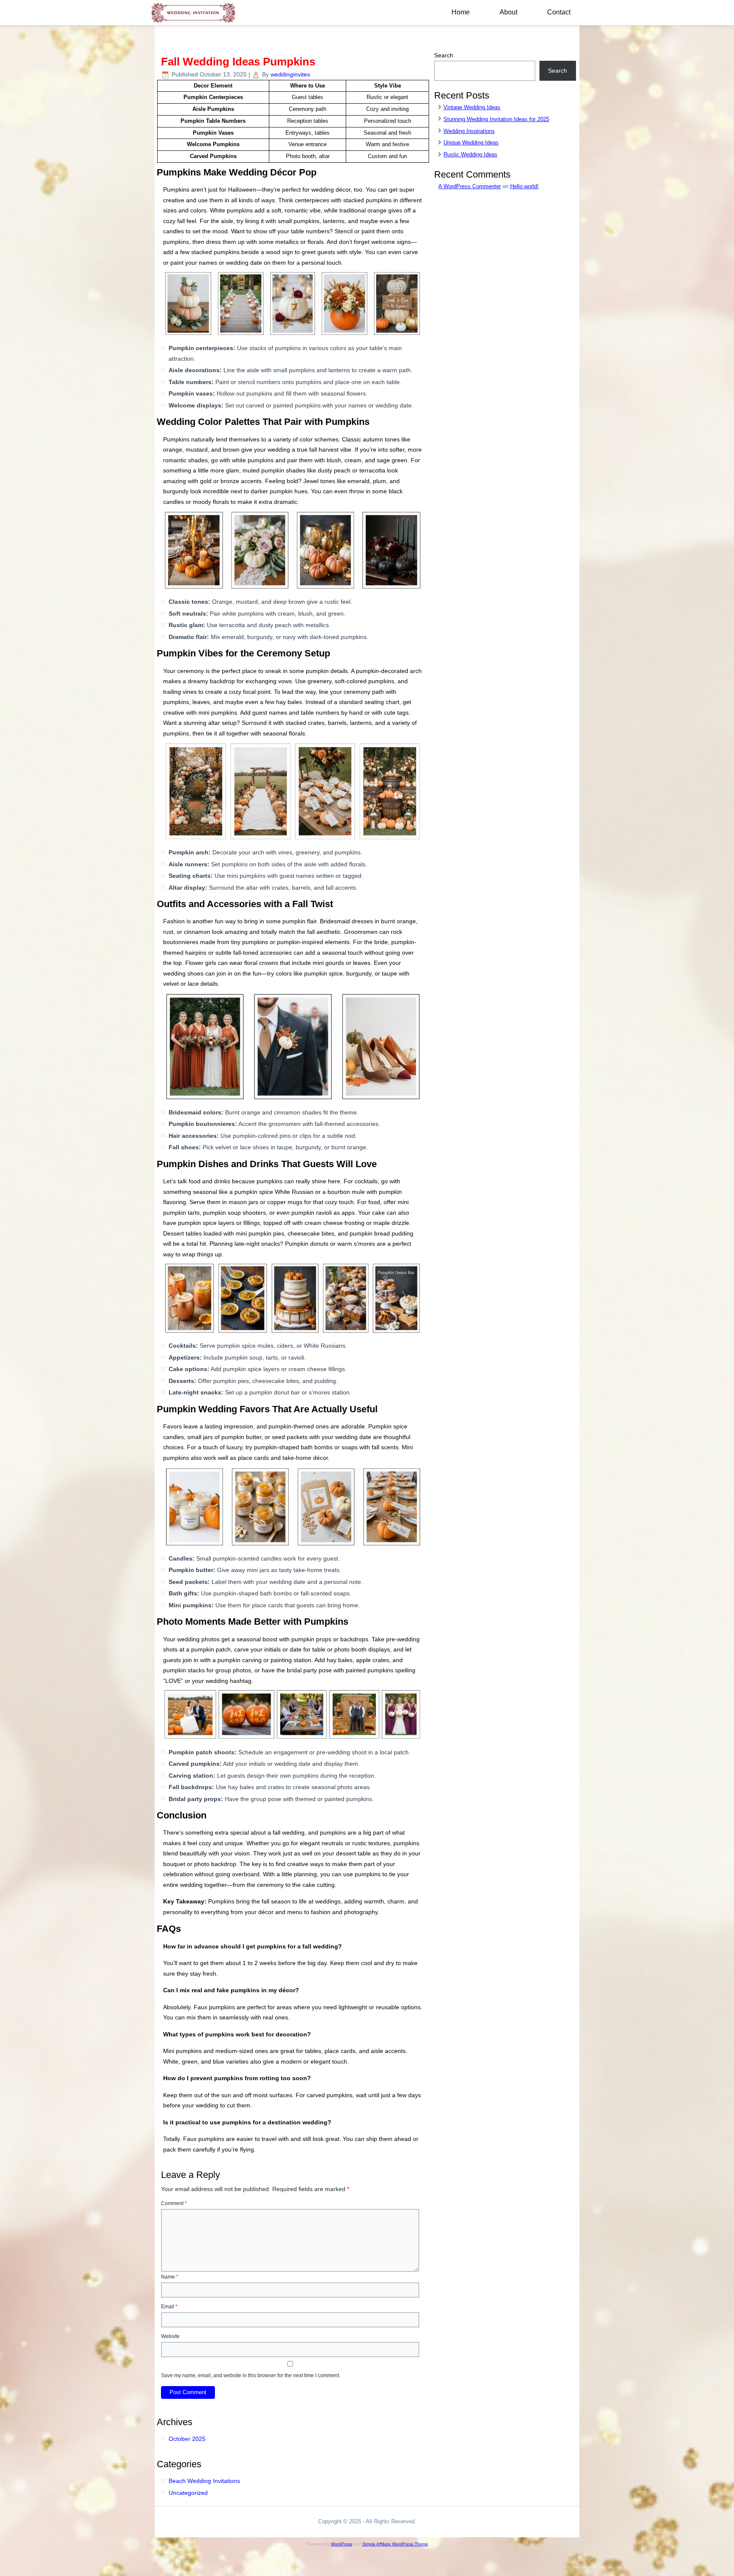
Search (444, 55)
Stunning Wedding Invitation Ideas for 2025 (496, 119)
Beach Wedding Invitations (204, 2481)
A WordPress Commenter (470, 186)
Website (170, 2336)
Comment (174, 2203)
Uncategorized (188, 2493)
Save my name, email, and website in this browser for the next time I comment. (251, 2375)
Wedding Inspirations (469, 131)
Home (461, 12)
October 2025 (187, 2439)
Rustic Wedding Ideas (470, 154)
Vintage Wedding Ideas (472, 107)
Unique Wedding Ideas (471, 143)
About (508, 12)
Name (170, 2277)
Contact (559, 12)
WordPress (342, 2544)
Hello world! (524, 186)
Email (169, 2307)
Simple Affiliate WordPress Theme (395, 2544)
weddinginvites (290, 74)
